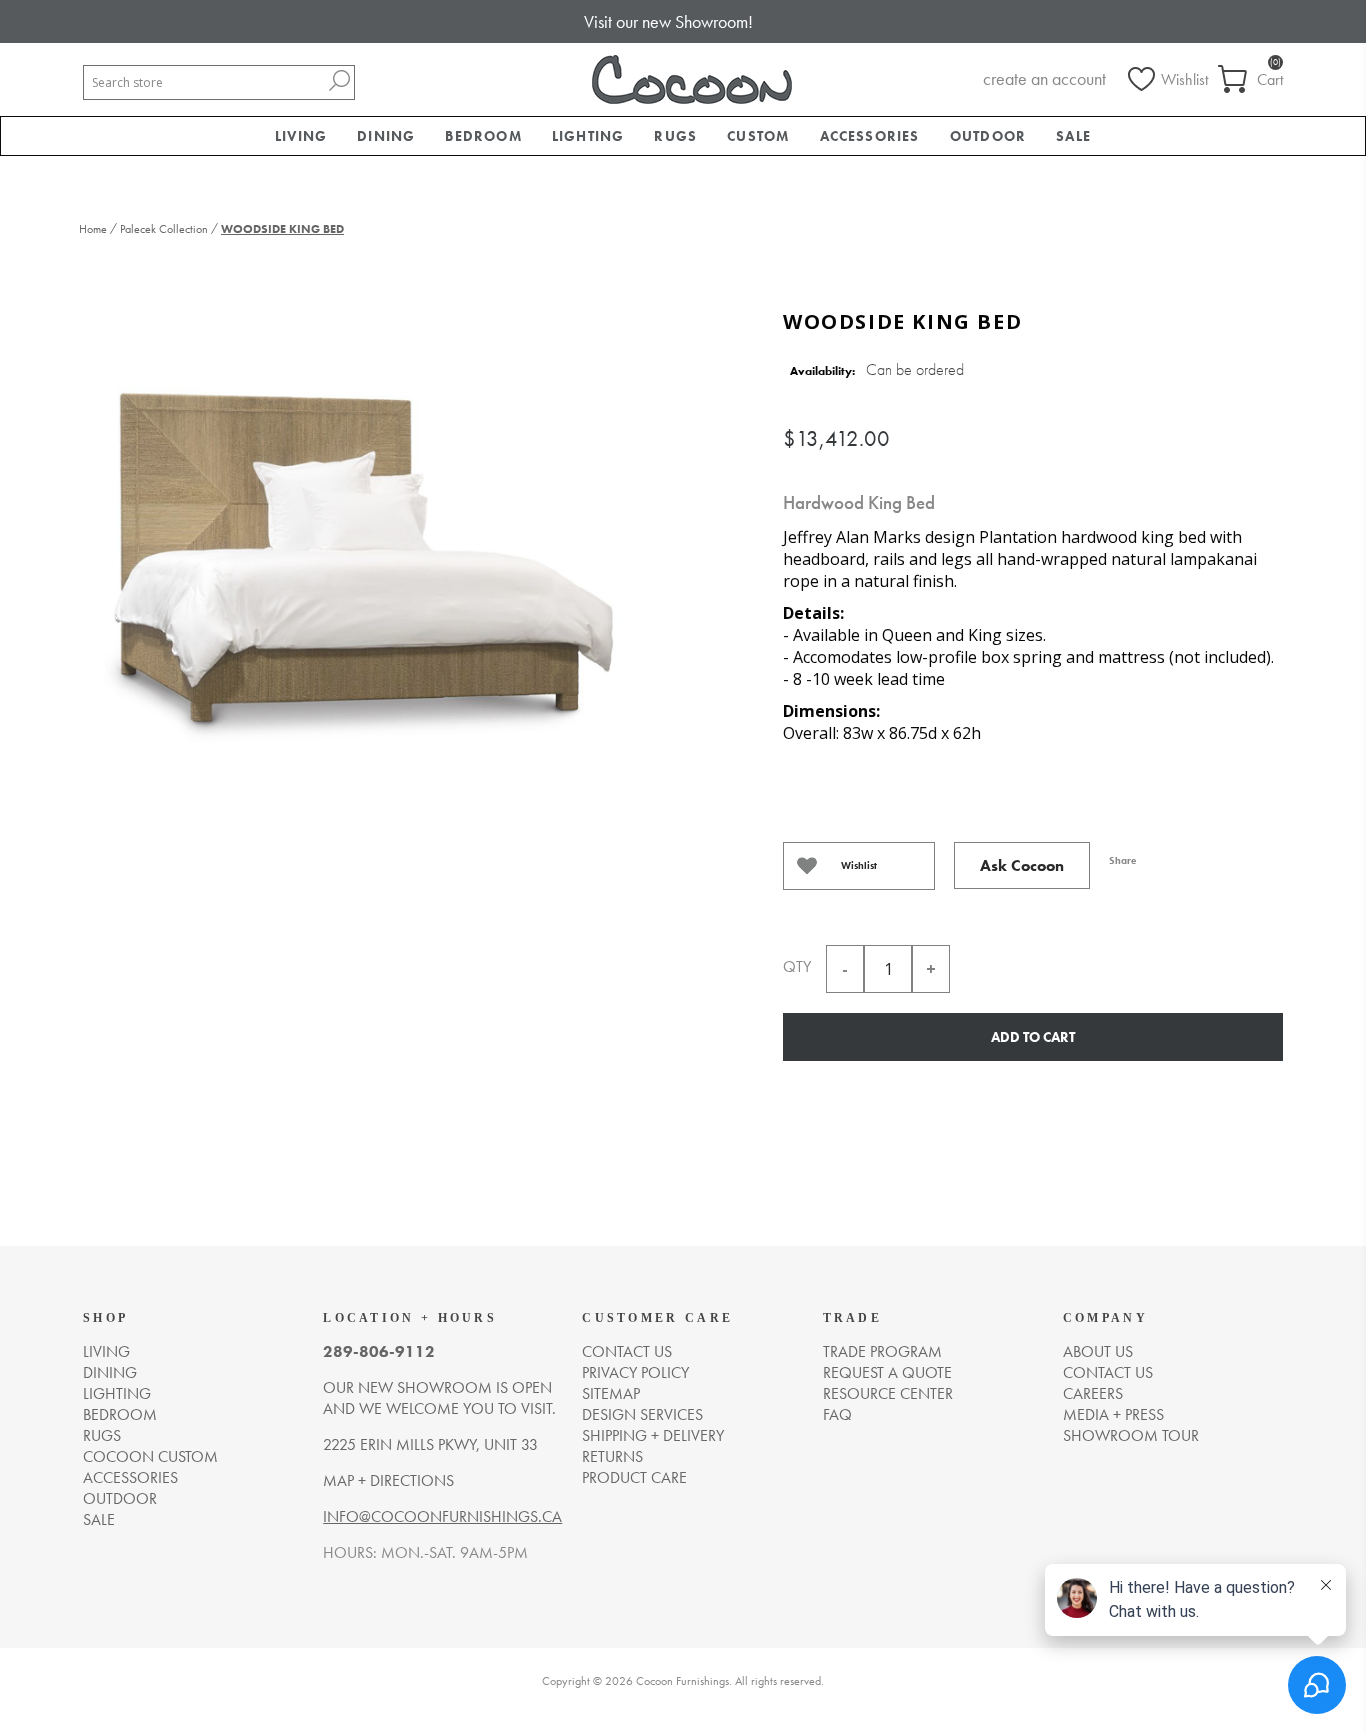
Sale (99, 1519)
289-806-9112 (379, 1351)
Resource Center (888, 1393)
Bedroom (120, 1414)
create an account (1044, 78)
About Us (1098, 1351)
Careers (1093, 1393)
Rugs (102, 1435)
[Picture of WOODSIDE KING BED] (358, 562)
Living (106, 1351)
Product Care (634, 1477)
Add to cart (1033, 1037)
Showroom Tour (1131, 1435)
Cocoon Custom (150, 1456)
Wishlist (859, 865)
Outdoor (120, 1498)
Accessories (130, 1477)
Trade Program (882, 1351)
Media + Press (1113, 1414)
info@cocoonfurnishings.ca (442, 1516)
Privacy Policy (635, 1372)
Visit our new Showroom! (668, 21)
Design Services (642, 1414)
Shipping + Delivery (653, 1435)
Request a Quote (887, 1372)
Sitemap (611, 1393)
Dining (110, 1372)
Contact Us (1108, 1372)
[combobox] (204, 82)
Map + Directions (388, 1480)
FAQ (837, 1414)
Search (339, 80)
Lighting (117, 1393)
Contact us (627, 1351)
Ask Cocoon (1022, 865)
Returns (612, 1456)
